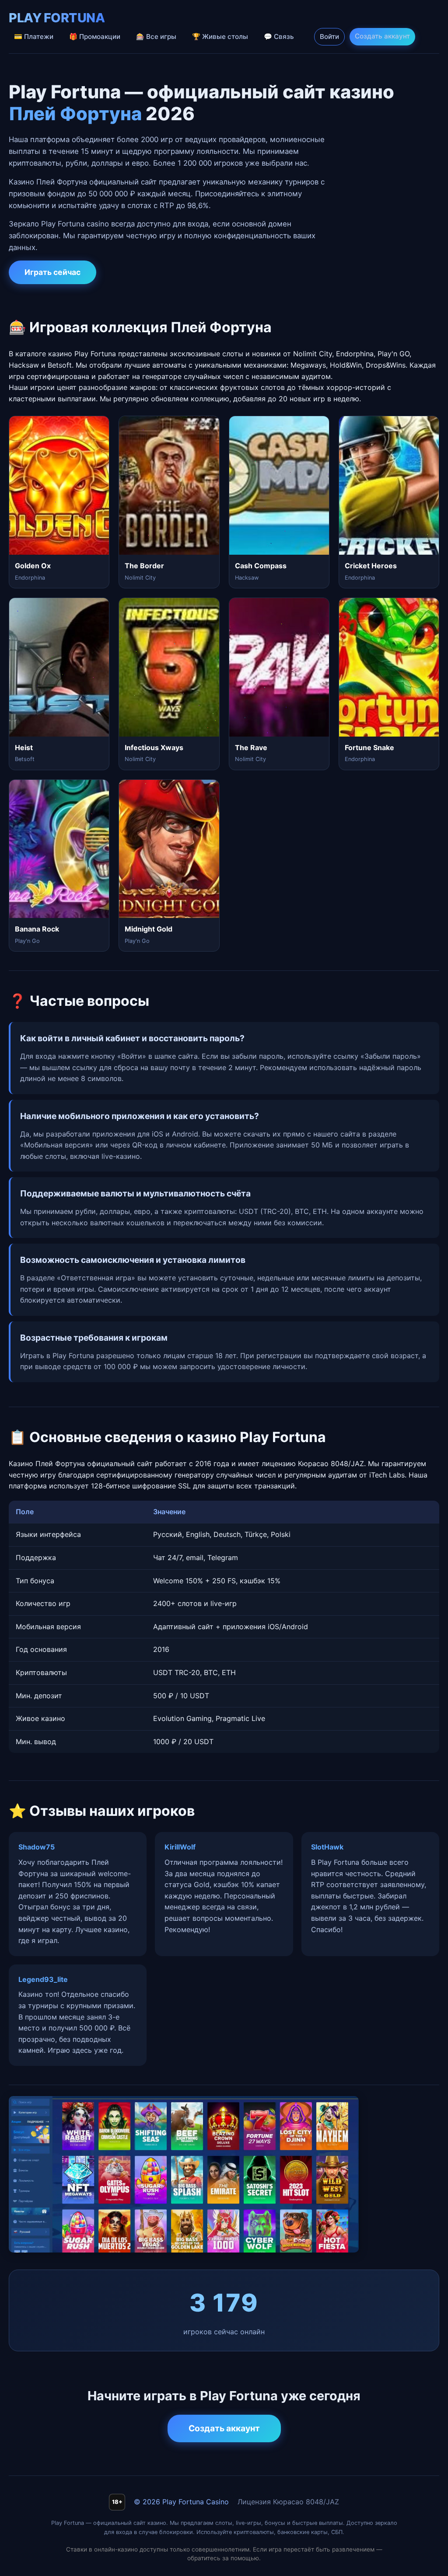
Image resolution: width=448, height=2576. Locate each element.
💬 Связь (279, 37)
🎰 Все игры (156, 37)
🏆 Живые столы (220, 37)
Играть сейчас (52, 272)
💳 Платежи (34, 37)
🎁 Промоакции (95, 37)
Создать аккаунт (382, 36)
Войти (329, 37)
